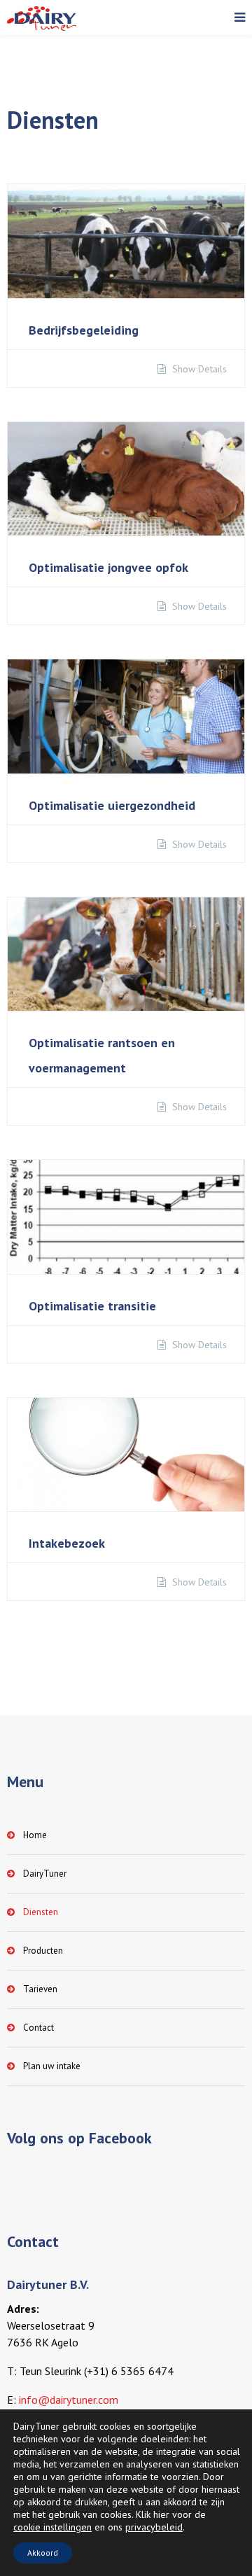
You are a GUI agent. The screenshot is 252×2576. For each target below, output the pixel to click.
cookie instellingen (52, 2527)
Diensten (41, 1912)
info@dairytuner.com (69, 2400)
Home (35, 1835)
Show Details (198, 369)
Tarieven (40, 1989)
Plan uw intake (52, 2066)
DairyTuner (45, 1874)
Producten (43, 1951)
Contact (38, 2028)
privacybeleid (154, 2527)
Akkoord (43, 2553)
